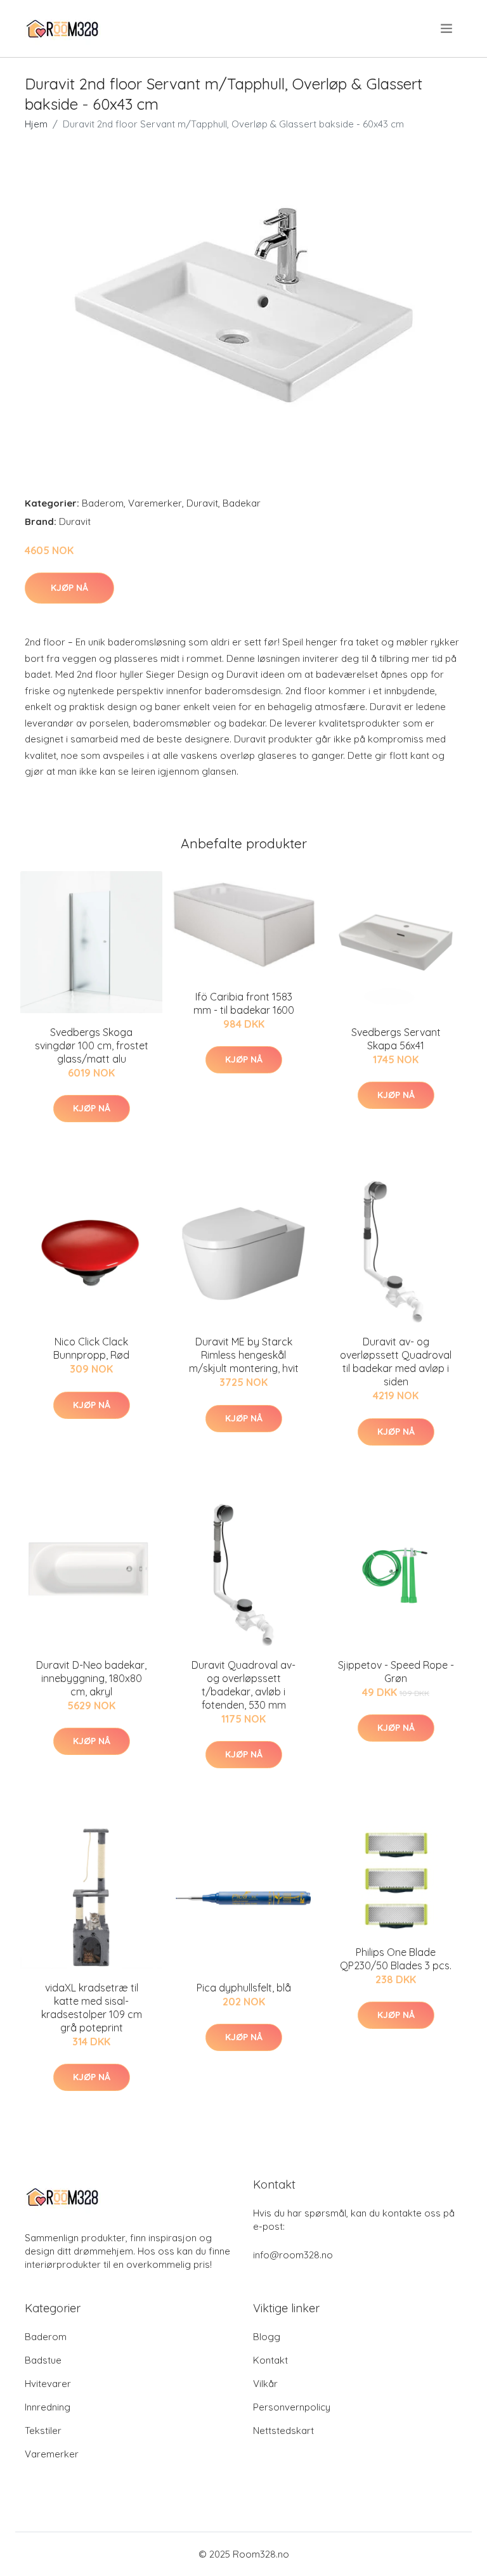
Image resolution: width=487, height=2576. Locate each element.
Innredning (48, 2407)
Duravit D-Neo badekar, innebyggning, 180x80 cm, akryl (91, 1678)
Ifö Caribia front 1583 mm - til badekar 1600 (244, 1003)
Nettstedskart (283, 2430)
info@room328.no (293, 2255)
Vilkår (265, 2384)
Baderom (103, 503)
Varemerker (155, 503)
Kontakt (270, 2360)
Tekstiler (43, 2430)
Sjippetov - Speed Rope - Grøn (396, 1672)
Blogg (267, 2337)
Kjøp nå (69, 588)
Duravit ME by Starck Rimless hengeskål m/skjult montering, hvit (244, 1355)
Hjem (36, 124)
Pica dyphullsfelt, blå (244, 1988)
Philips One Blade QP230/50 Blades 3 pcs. (396, 1959)
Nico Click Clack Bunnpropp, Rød (91, 1348)
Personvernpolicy (292, 2407)
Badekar (242, 503)
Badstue (43, 2360)
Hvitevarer (48, 2384)
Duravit (202, 503)
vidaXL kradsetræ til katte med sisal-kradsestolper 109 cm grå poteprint (92, 2008)
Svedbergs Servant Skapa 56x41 (396, 1039)
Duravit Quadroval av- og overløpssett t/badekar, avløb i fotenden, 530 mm (243, 1685)
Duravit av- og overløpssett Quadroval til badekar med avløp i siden (396, 1362)
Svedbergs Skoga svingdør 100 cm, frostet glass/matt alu (92, 1045)
